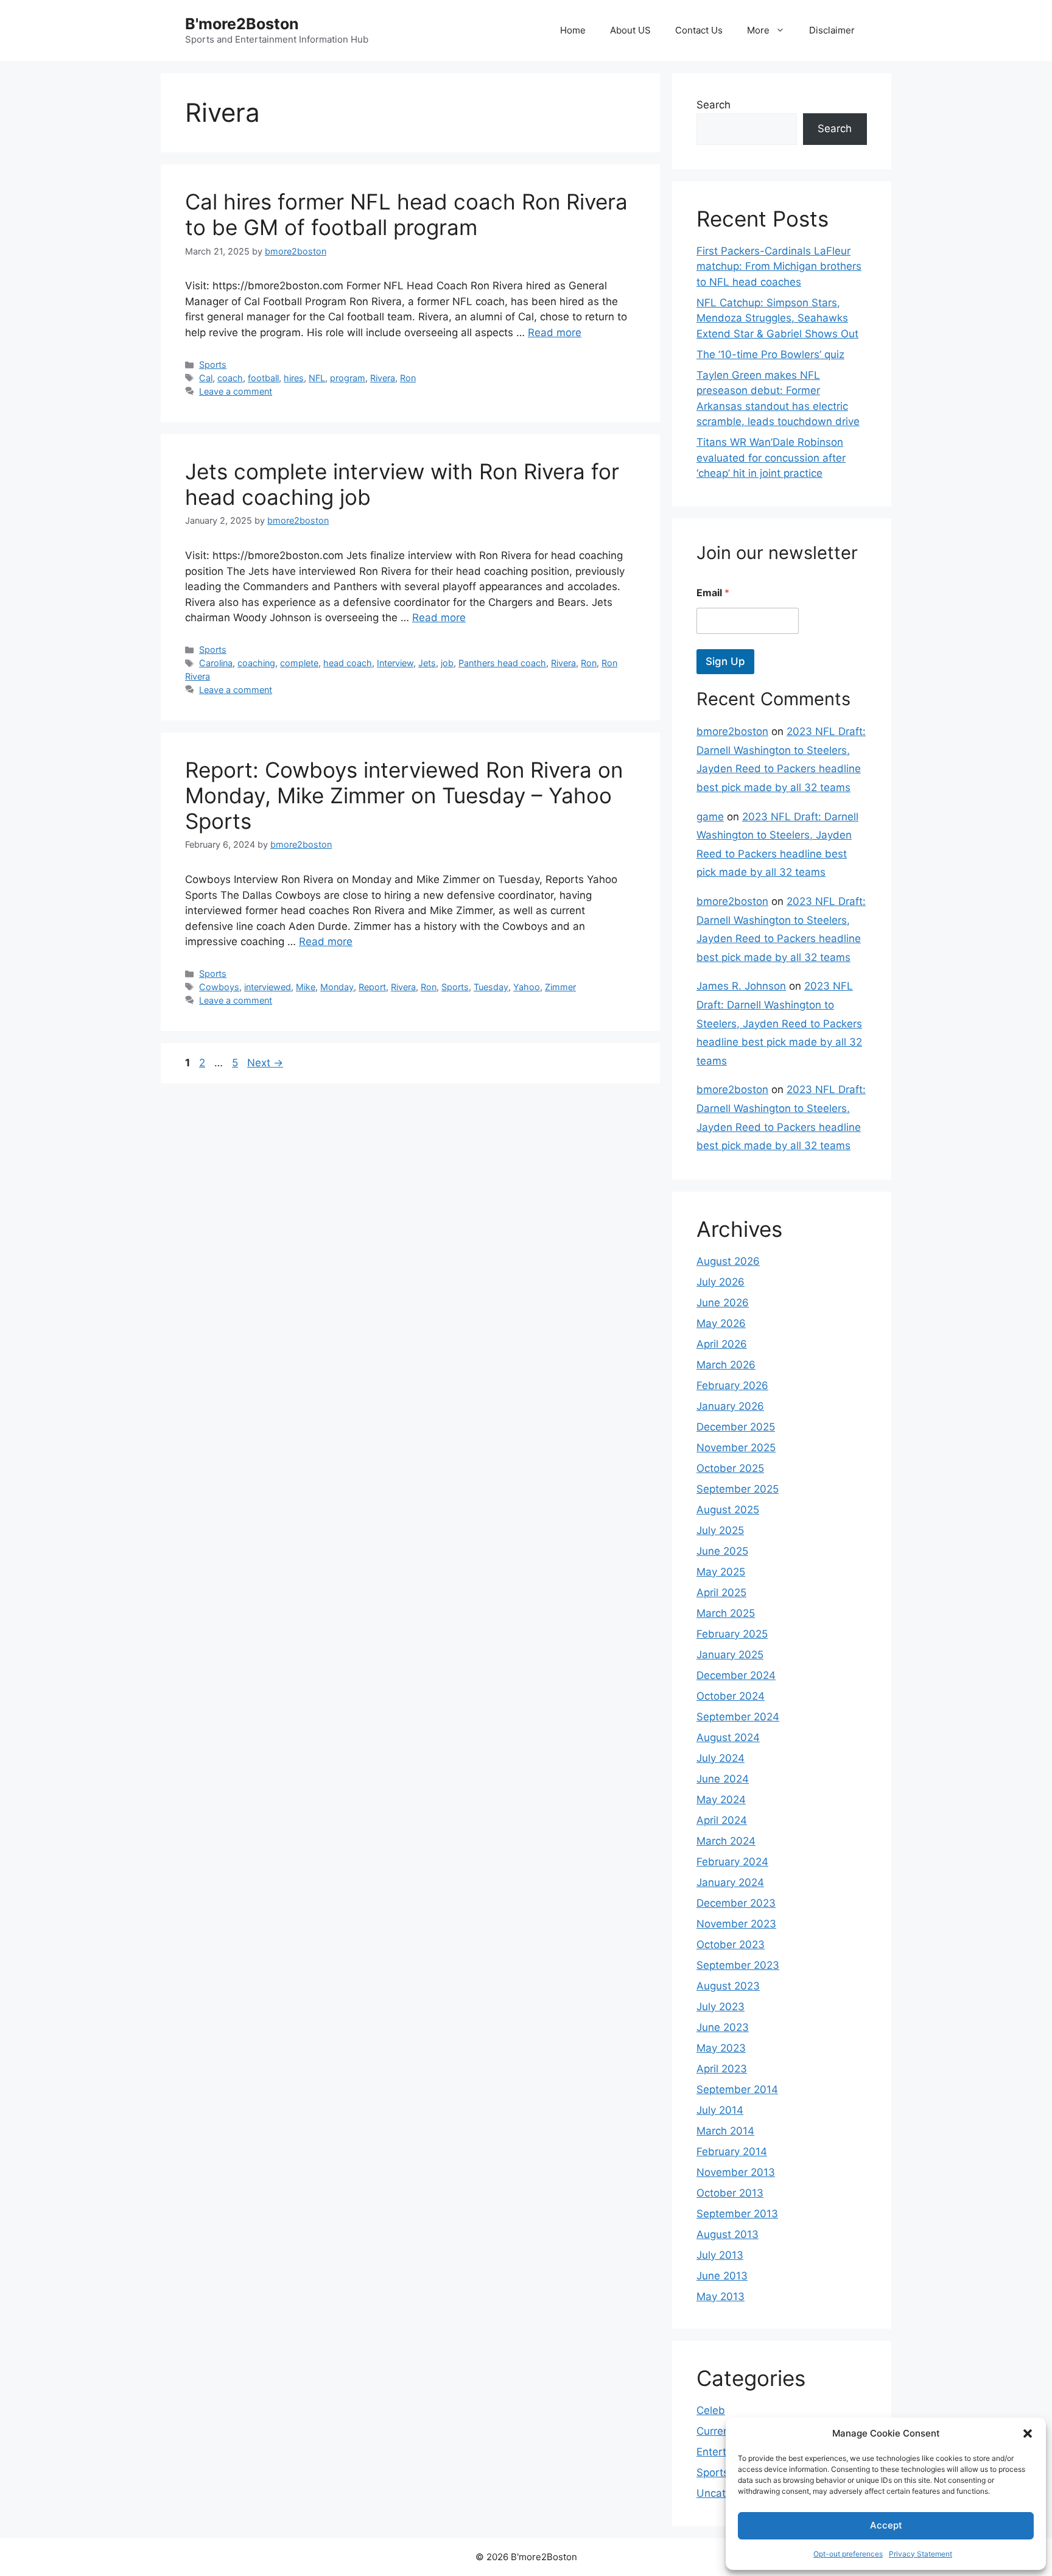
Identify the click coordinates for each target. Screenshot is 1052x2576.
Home (573, 30)
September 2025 (738, 1489)
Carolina (216, 663)
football (263, 378)
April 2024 (722, 1820)
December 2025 (736, 1427)
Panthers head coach (502, 663)
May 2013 (721, 2296)
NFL (317, 378)
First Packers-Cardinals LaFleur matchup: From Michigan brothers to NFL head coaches (779, 266)
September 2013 (737, 2214)
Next (265, 1063)
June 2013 (722, 2276)
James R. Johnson (741, 986)
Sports (213, 364)
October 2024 (731, 1696)
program (348, 378)
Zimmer (560, 987)
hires (294, 378)
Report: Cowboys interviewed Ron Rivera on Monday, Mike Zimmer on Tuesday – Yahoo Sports (404, 795)
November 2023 (736, 1924)
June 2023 (723, 2027)
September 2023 (738, 1965)
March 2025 (726, 1613)
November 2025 (736, 1448)
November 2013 (736, 2172)
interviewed (268, 987)
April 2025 (721, 1592)
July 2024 (721, 1758)
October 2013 (730, 2193)
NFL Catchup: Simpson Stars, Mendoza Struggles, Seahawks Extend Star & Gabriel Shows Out (777, 318)
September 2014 (737, 2089)
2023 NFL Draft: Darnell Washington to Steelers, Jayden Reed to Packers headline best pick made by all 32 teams (779, 1023)
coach (230, 378)
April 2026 (722, 1344)
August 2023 (728, 1986)
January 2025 (730, 1655)
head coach (348, 663)
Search (714, 105)
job (447, 663)
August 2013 (728, 2234)
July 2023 (721, 2007)
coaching (256, 663)
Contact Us (699, 30)
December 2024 (736, 1675)
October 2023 (731, 1944)
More (758, 30)
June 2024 (723, 1779)
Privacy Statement (920, 2554)
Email (713, 593)
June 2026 (723, 1303)
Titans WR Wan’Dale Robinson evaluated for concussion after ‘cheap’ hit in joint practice (771, 458)
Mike (306, 987)
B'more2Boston (242, 24)
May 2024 (721, 1800)
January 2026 (730, 1406)
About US (630, 30)
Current (715, 2431)
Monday (337, 987)
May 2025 (721, 1572)
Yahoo (527, 987)
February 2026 (732, 1385)
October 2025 (730, 1468)
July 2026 (721, 1282)
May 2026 (721, 1323)
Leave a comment (236, 391)
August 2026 (728, 1261)
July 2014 (720, 2110)
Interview (395, 663)
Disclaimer (832, 30)
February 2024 (732, 1862)
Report (372, 987)
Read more (555, 333)
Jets (427, 663)
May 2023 (721, 2048)
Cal (206, 378)
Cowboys (219, 987)
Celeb (711, 2410)
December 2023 (736, 1903)
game (710, 817)
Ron (408, 378)
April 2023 (722, 2069)
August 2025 (728, 1510)
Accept (886, 2525)
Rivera (383, 378)
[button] (1028, 2433)
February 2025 (732, 1634)
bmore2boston (732, 731)
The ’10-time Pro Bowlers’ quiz (770, 354)
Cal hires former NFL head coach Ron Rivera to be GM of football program (406, 214)
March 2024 (726, 1841)
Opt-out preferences (848, 2554)
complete (299, 663)
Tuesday (491, 987)
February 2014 (732, 2152)
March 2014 (725, 2131)
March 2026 (726, 1365)
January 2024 (730, 1882)
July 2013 (720, 2255)
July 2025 (720, 1530)
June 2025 (722, 1551)
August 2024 (728, 1737)
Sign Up (725, 661)
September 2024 (738, 1717)
